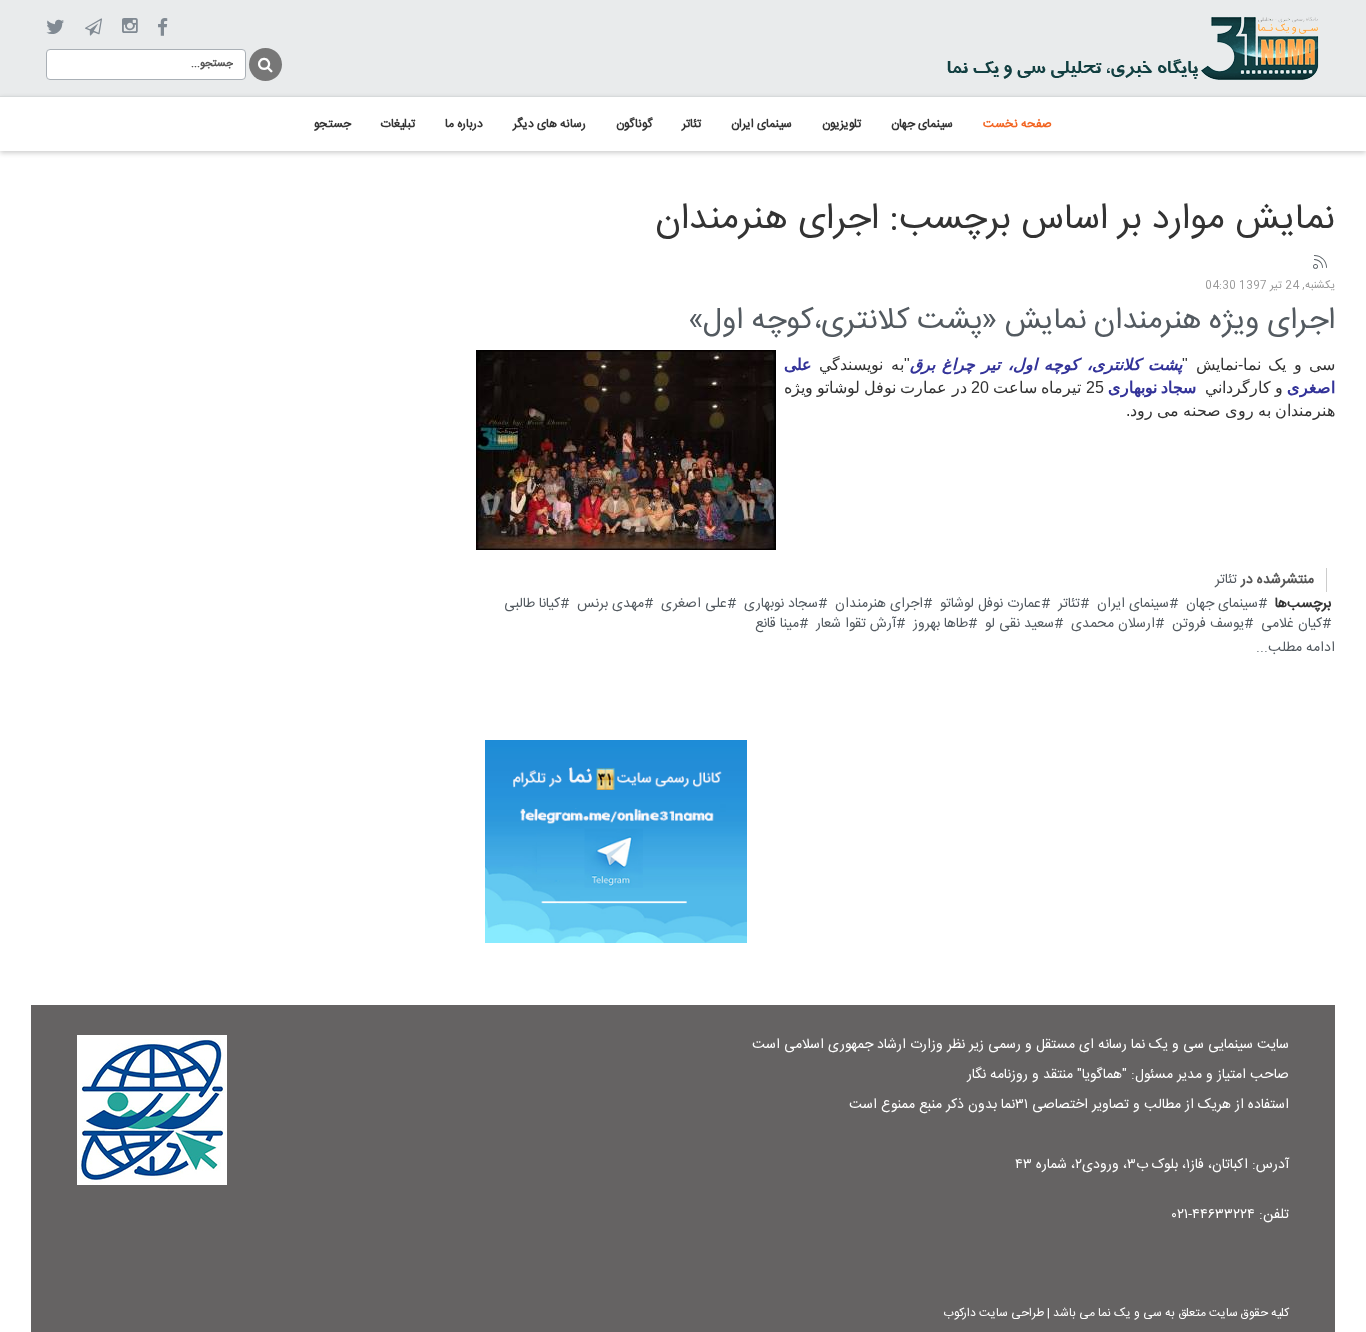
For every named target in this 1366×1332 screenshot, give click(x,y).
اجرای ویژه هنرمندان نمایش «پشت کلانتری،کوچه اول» (1011, 321)
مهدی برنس (610, 604)
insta (129, 27)
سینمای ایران (1133, 604)
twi (55, 27)
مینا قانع (777, 624)
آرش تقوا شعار (856, 624)
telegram (93, 27)
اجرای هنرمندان (879, 604)
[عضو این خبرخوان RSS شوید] (1319, 263)
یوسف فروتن (1208, 624)
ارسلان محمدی (1113, 624)
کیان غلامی (1291, 624)
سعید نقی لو (1019, 624)
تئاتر (1226, 580)
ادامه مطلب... (1295, 648)
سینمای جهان (1222, 604)
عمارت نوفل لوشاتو (990, 604)
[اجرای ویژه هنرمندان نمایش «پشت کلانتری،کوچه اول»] (626, 450)
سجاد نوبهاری (781, 604)
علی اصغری (694, 604)
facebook (162, 27)
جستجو (264, 61)
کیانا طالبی (532, 604)
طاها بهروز (940, 624)
